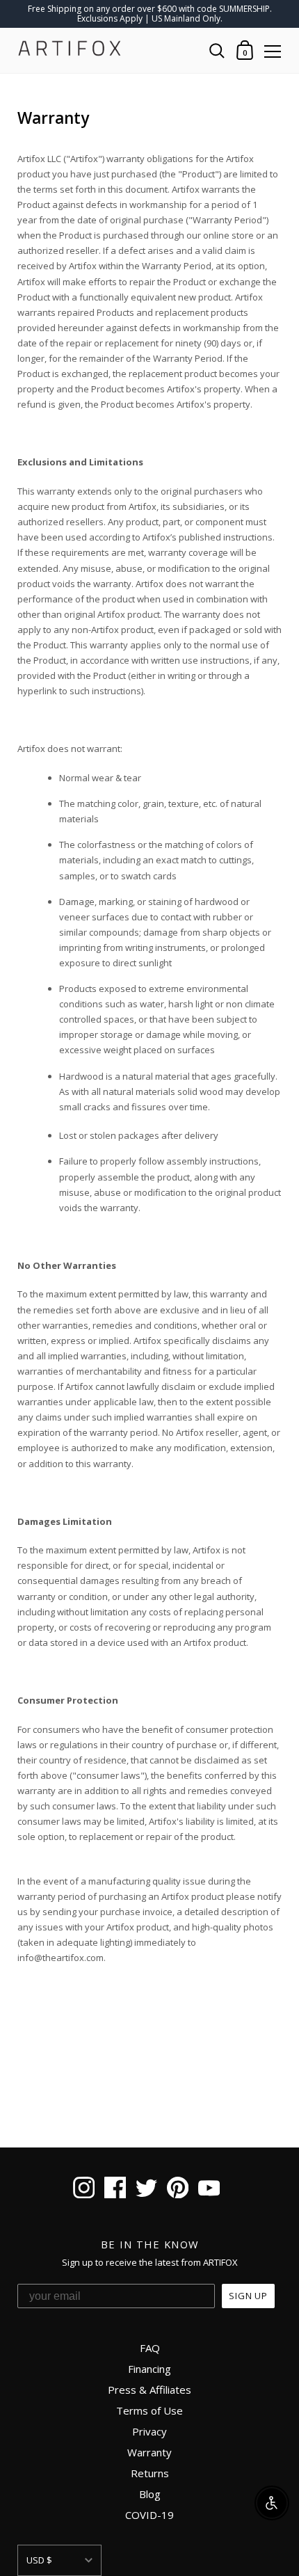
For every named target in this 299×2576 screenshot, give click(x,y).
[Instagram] (84, 2189)
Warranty (149, 2452)
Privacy (149, 2431)
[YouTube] (209, 2189)
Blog (150, 2494)
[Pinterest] (178, 2189)
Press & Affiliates (149, 2390)
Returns (150, 2473)
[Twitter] (146, 2189)
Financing (149, 2369)
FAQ (150, 2348)
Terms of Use (149, 2410)
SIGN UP (248, 2296)
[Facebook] (115, 2189)
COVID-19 (149, 2515)
